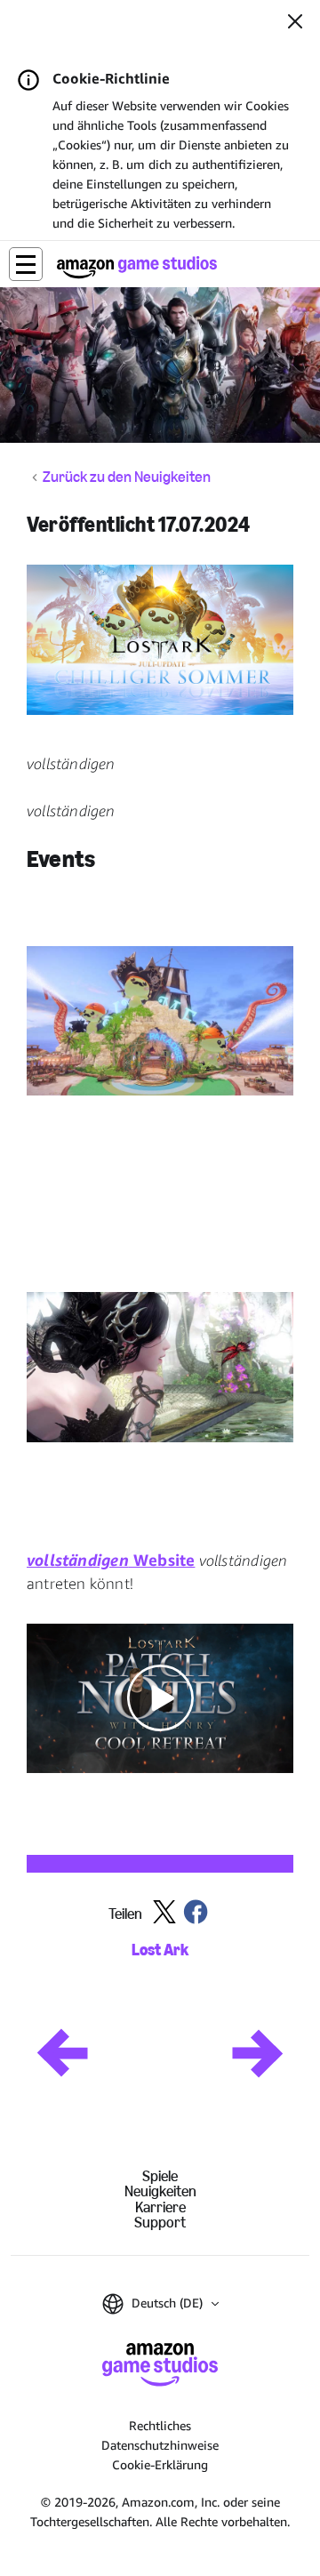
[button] (26, 264)
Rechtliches (160, 2425)
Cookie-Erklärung (160, 2464)
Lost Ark (160, 1950)
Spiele (160, 2176)
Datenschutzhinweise (160, 2445)
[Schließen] (295, 23)
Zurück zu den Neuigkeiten (127, 477)
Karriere (160, 2207)
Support (160, 2223)
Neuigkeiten (160, 2191)
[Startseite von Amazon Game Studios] (137, 267)
